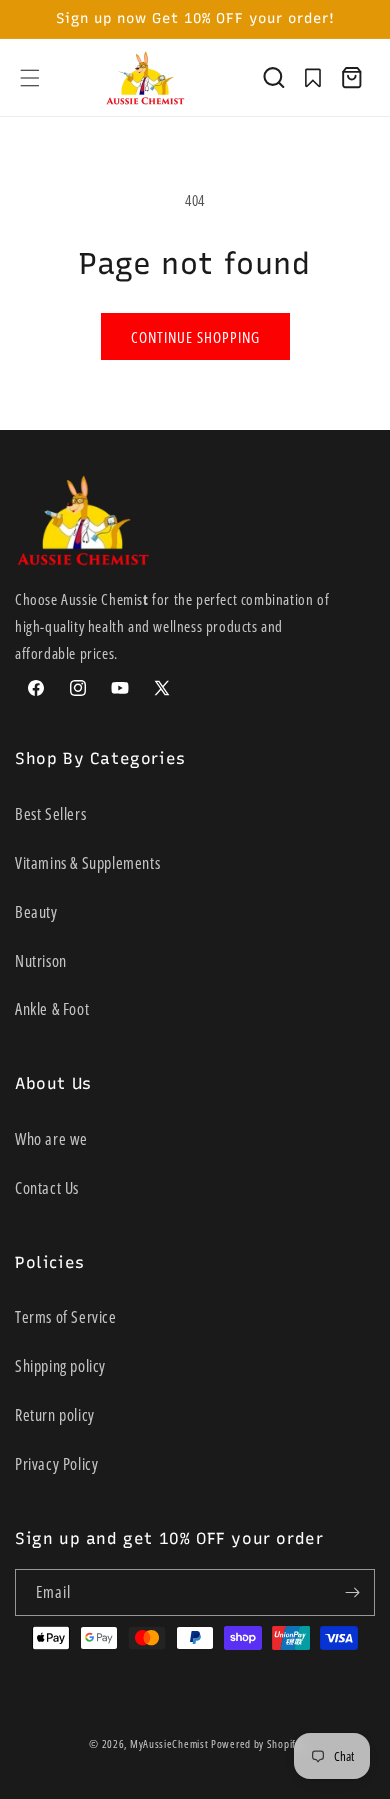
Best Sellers (50, 814)
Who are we (51, 1139)
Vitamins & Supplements (87, 863)
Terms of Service (66, 1317)
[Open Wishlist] (313, 78)
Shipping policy (60, 1366)
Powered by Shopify (256, 1743)
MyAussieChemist (170, 1743)
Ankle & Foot (52, 1009)
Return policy (55, 1415)
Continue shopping (195, 337)
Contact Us (47, 1188)
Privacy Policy (56, 1464)
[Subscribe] (352, 1592)
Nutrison (41, 961)
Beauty (36, 912)
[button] (30, 78)
